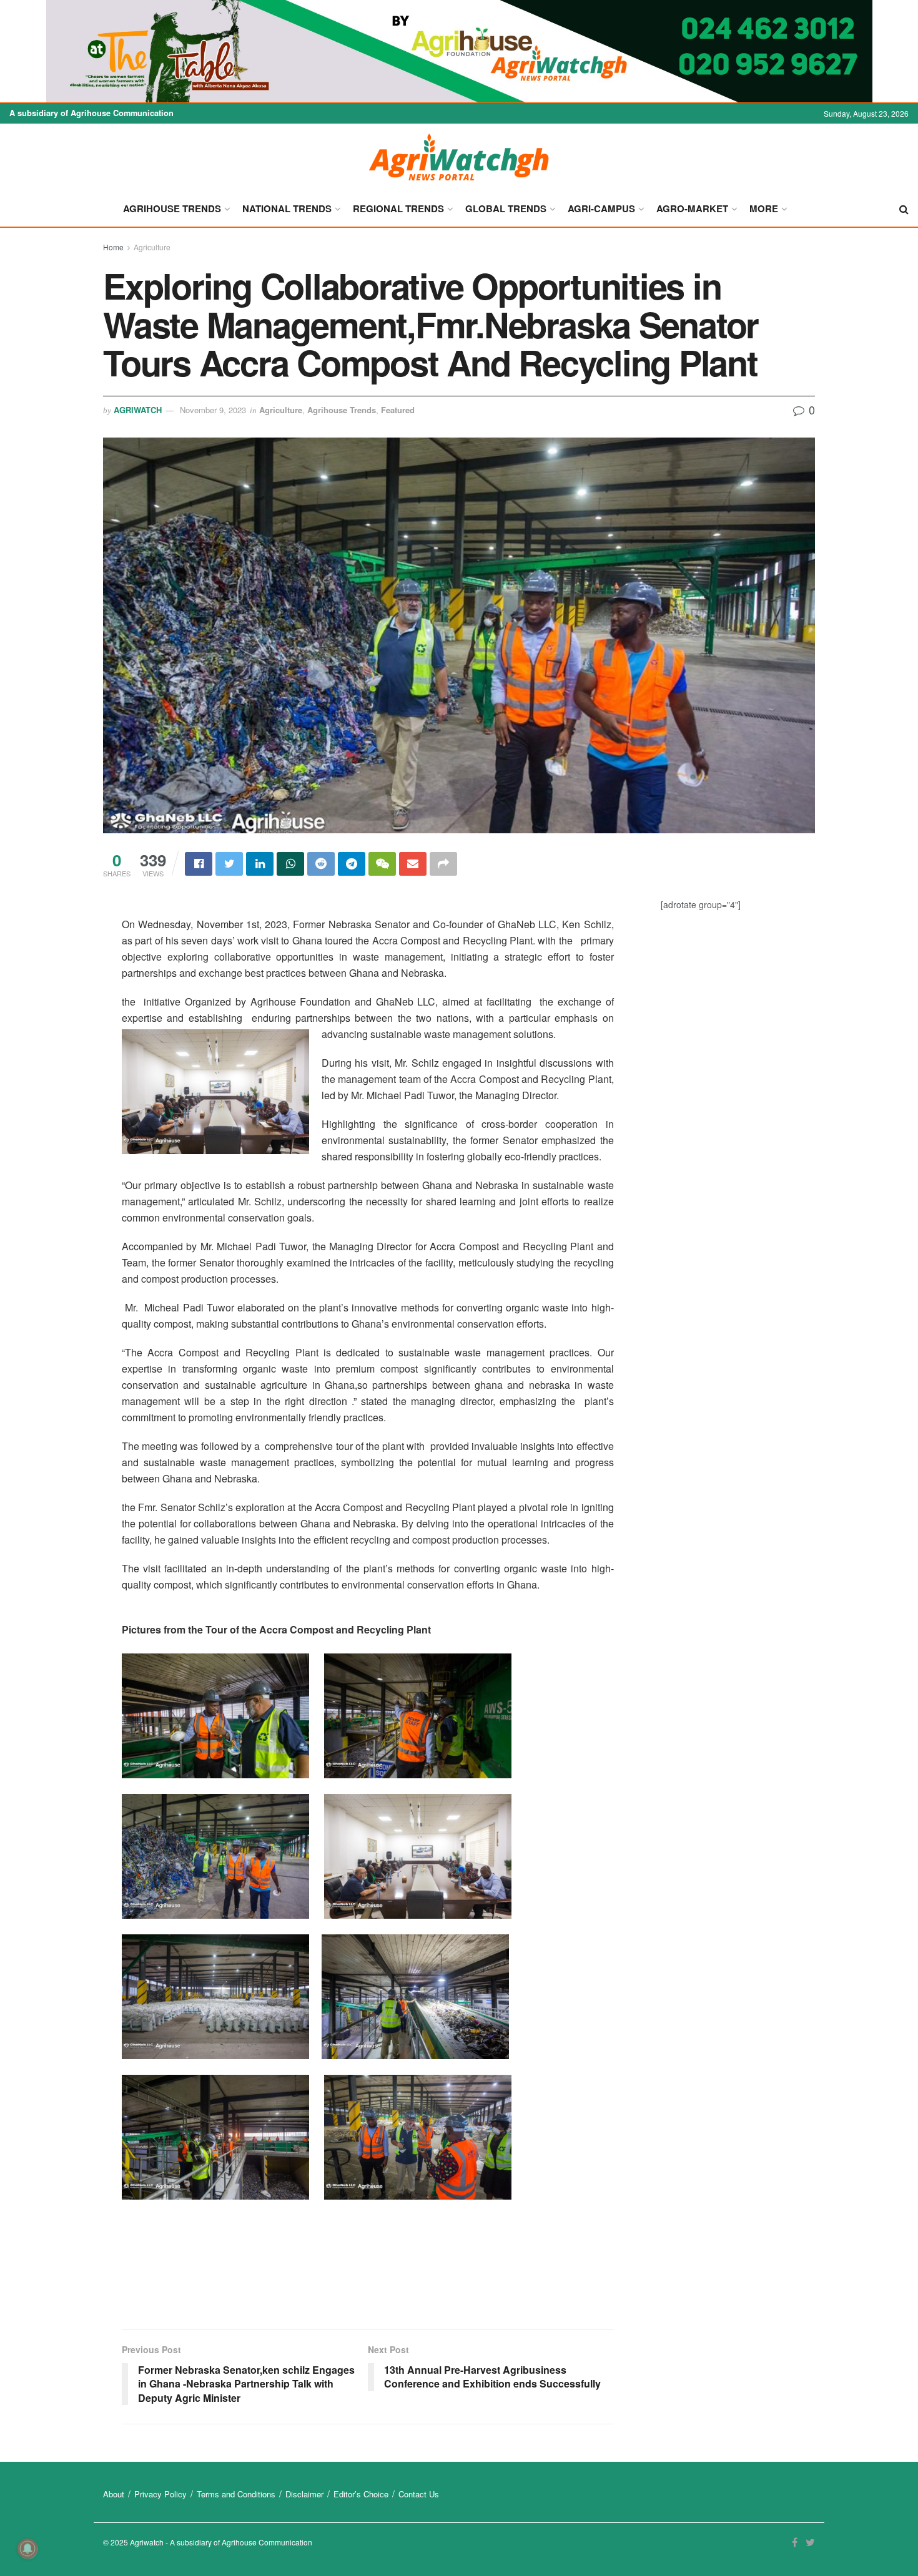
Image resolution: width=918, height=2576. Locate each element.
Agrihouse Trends (172, 208)
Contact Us (419, 2494)
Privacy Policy (160, 2494)
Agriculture (152, 247)
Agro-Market (692, 208)
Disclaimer (304, 2494)
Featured (398, 410)
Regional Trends (398, 208)
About (114, 2494)
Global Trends (506, 208)
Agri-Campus (601, 208)
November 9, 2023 (213, 410)
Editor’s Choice (361, 2494)
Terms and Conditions (236, 2494)
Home (113, 247)
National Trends (287, 208)
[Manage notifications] (27, 2549)
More (764, 208)
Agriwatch (138, 410)
